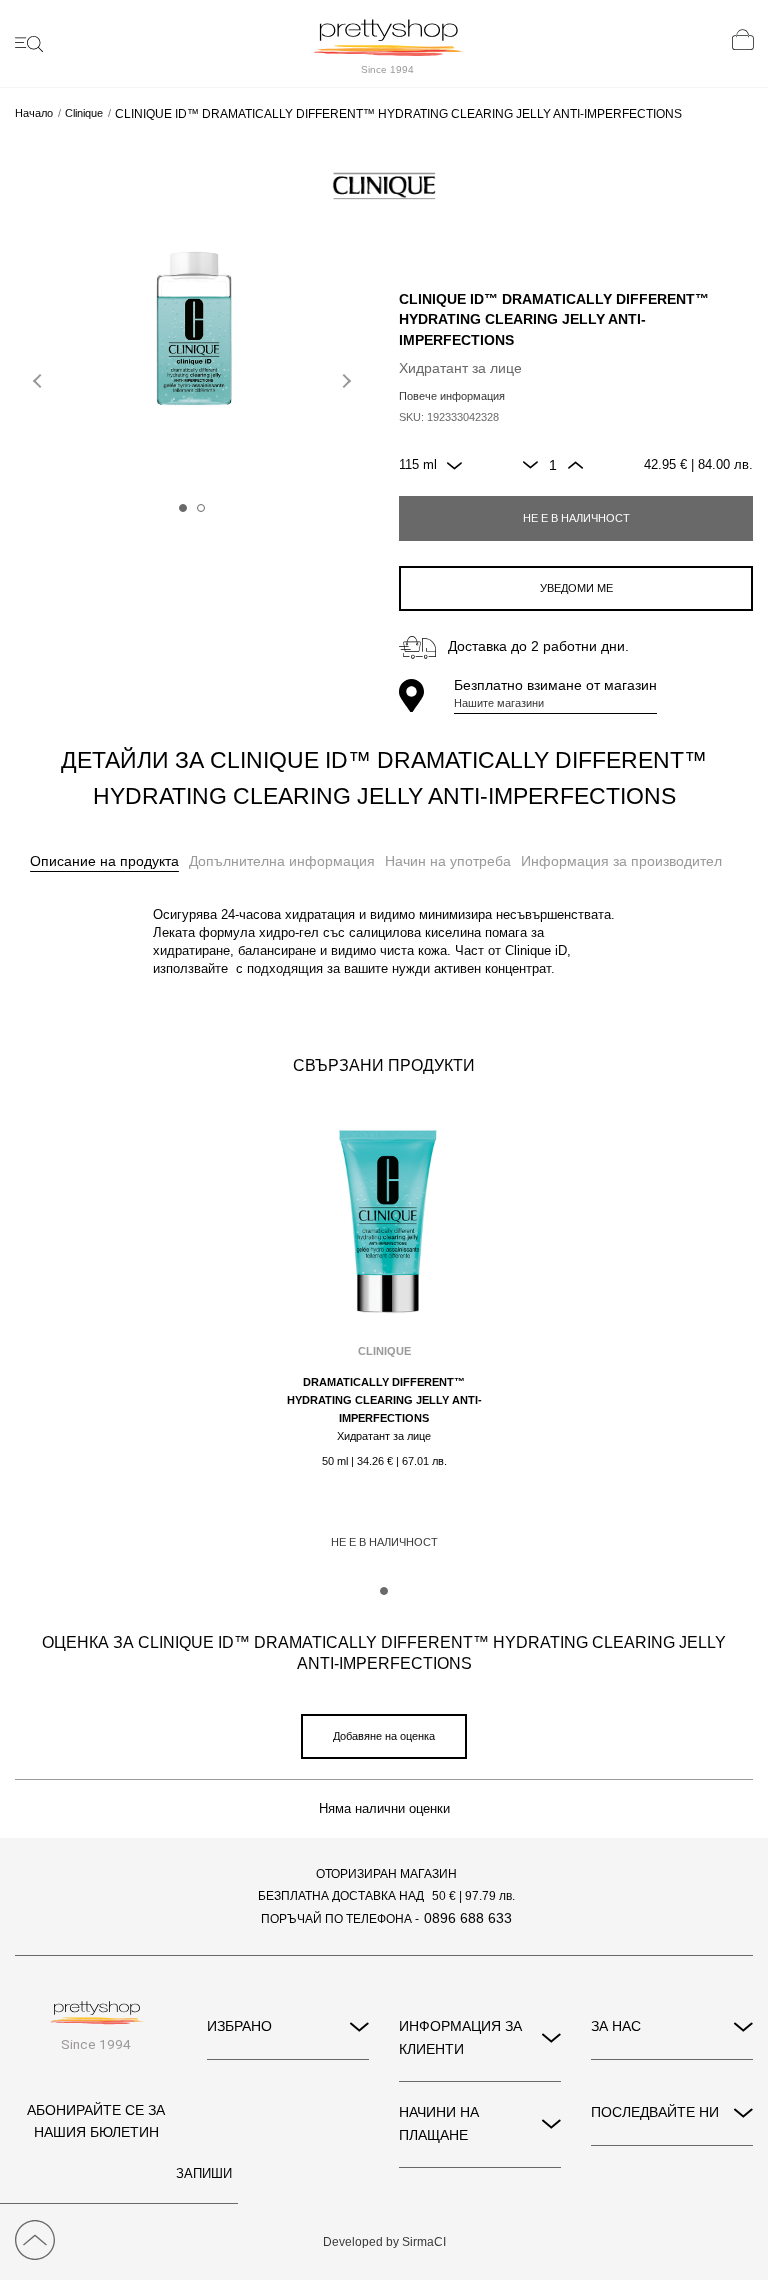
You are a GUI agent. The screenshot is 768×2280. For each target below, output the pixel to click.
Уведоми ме (576, 588)
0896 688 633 (468, 1918)
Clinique (84, 113)
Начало (34, 113)
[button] (183, 508)
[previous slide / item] (40, 377)
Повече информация (452, 396)
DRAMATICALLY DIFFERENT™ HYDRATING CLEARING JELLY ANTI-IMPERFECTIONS (384, 1400)
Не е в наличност (576, 518)
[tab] (104, 862)
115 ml (418, 465)
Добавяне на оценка (384, 1736)
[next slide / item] (344, 377)
